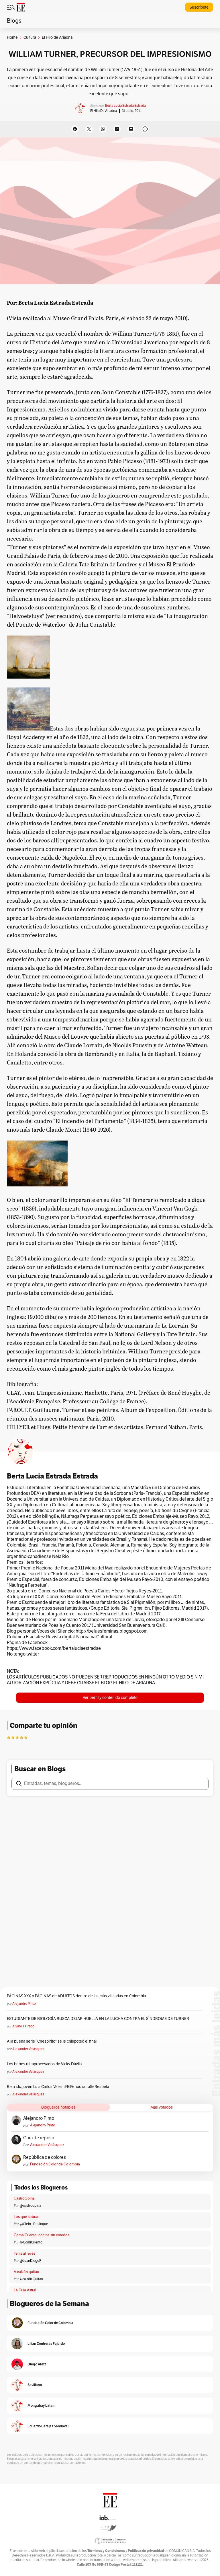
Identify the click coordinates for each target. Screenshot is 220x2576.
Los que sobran (26, 2217)
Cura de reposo (39, 2138)
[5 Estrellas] (26, 1737)
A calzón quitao (26, 2272)
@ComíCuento (31, 2242)
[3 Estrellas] (17, 1737)
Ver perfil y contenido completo (110, 1698)
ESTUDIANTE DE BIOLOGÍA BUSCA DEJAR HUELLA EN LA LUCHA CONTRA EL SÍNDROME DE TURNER (98, 2019)
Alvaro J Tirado (23, 2026)
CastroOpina (24, 2198)
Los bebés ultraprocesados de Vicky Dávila (45, 2064)
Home (12, 37)
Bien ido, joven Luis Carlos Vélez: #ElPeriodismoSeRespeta (58, 2087)
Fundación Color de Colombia (55, 2164)
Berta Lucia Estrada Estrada (125, 106)
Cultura (30, 37)
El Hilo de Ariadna (104, 111)
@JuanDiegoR (31, 2261)
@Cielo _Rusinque (34, 2224)
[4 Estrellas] (21, 1737)
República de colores (45, 2157)
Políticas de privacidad (146, 2551)
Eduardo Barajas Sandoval (48, 2426)
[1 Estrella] (9, 1737)
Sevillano (35, 2385)
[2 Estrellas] (13, 1737)
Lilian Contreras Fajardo (46, 2343)
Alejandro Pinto (24, 2004)
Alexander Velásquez (28, 2049)
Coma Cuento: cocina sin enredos (42, 2235)
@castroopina (30, 2206)
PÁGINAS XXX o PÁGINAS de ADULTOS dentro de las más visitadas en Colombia (76, 1996)
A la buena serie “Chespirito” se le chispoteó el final (52, 2041)
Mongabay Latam (41, 2405)
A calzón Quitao (31, 2279)
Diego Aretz (37, 2364)
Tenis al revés (24, 2253)
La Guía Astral (25, 2290)
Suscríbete (199, 7)
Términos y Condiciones (106, 2551)
